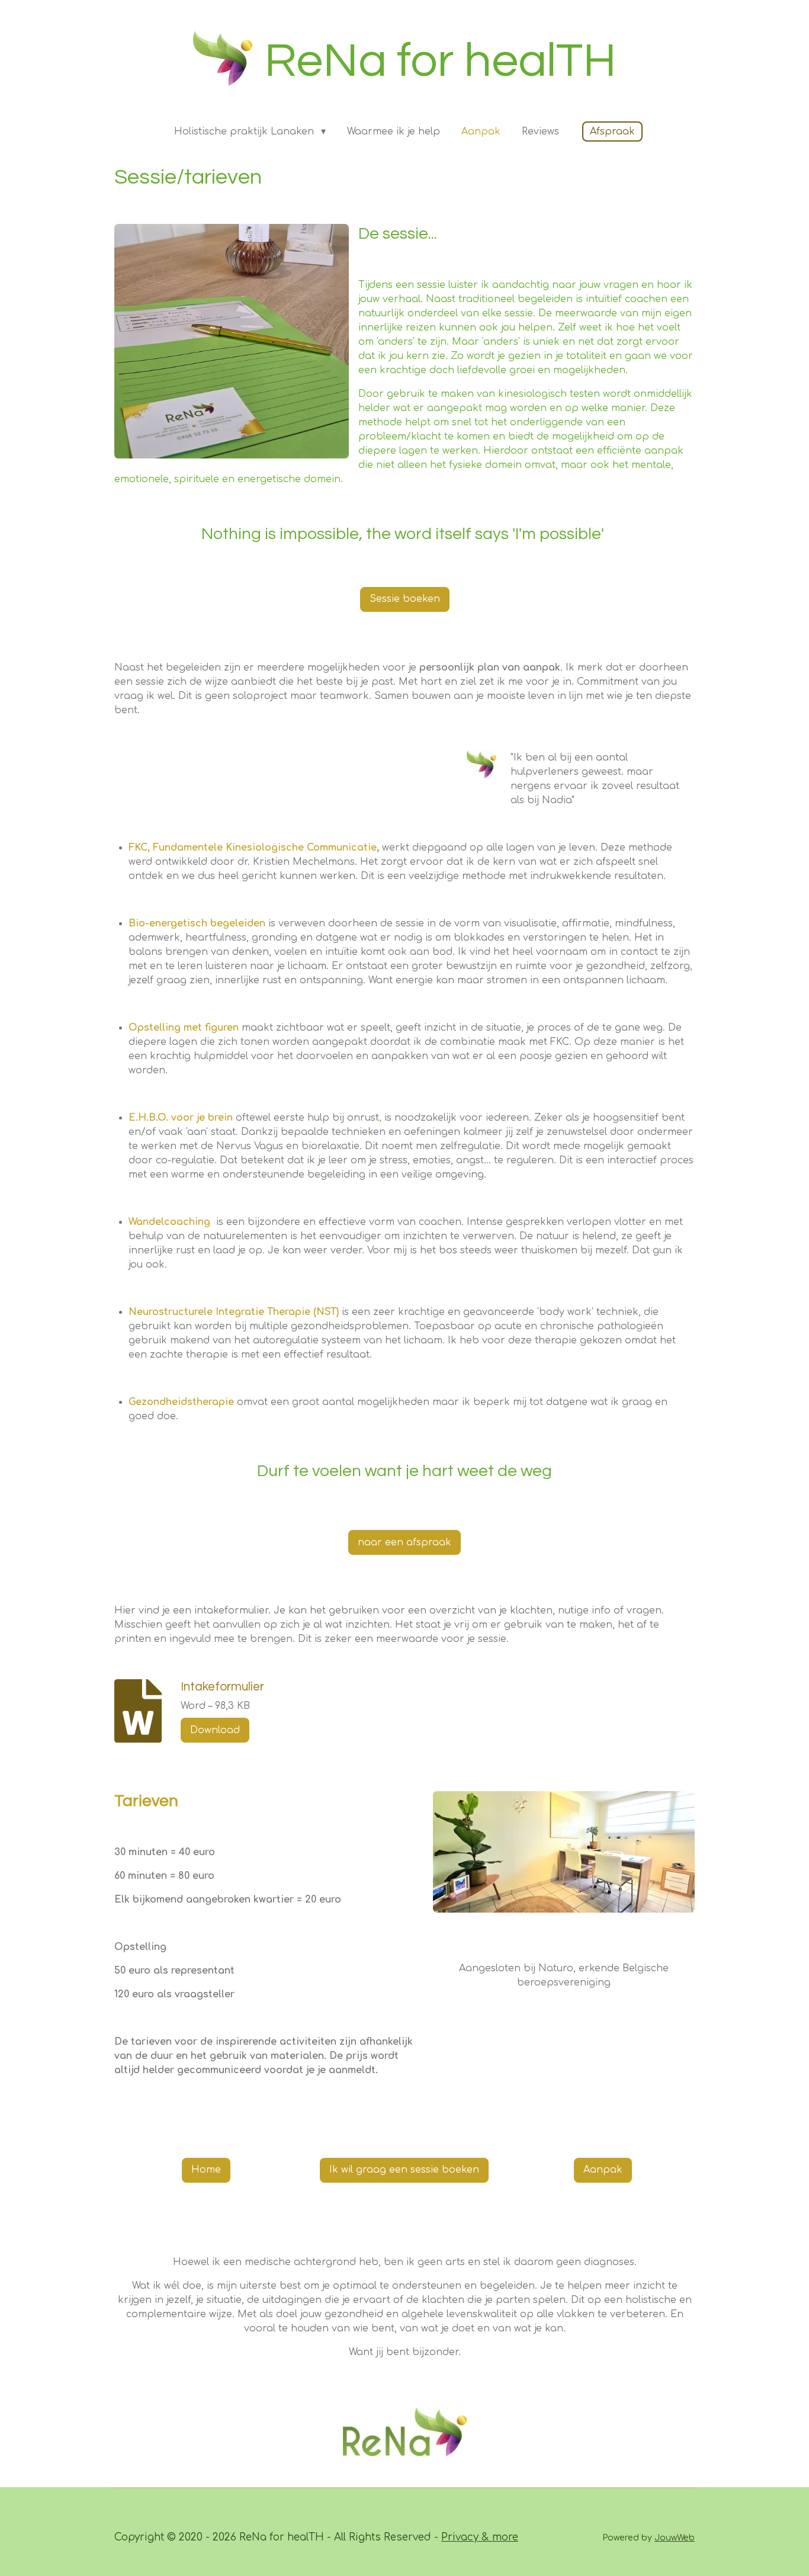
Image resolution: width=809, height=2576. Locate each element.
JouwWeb (675, 2538)
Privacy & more (480, 2537)
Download (215, 1730)
